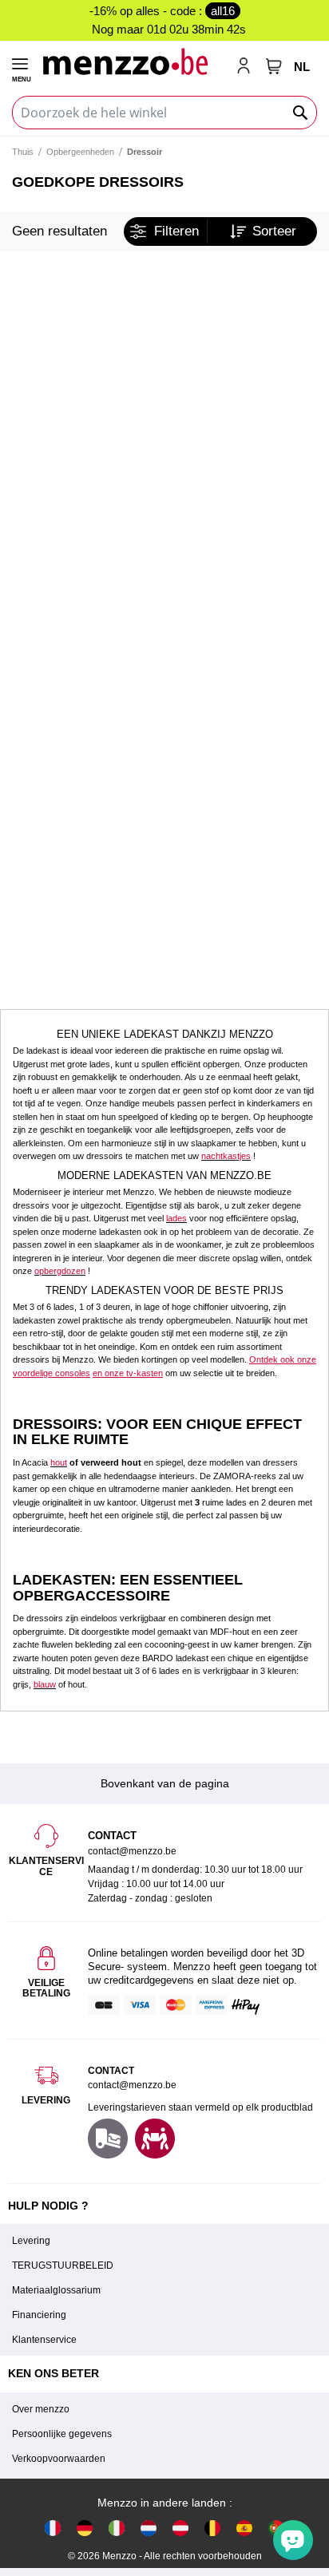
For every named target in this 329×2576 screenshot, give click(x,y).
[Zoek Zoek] (301, 113)
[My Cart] (274, 66)
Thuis (23, 152)
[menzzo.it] (117, 2528)
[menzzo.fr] (53, 2528)
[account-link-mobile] (247, 67)
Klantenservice (44, 2340)
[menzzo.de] (85, 2528)
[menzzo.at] (180, 2528)
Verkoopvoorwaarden (59, 2459)
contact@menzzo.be (132, 2085)
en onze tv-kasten (128, 1373)
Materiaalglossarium (56, 2290)
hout (59, 1462)
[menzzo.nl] (149, 2528)
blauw (45, 1684)
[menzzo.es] (244, 2528)
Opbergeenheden (80, 152)
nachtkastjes (226, 1156)
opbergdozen (60, 1271)
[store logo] (133, 61)
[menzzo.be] (212, 2528)
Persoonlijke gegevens (62, 2434)
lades (176, 1218)
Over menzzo (41, 2409)
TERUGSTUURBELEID (63, 2265)
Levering (31, 2241)
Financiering (39, 2315)
